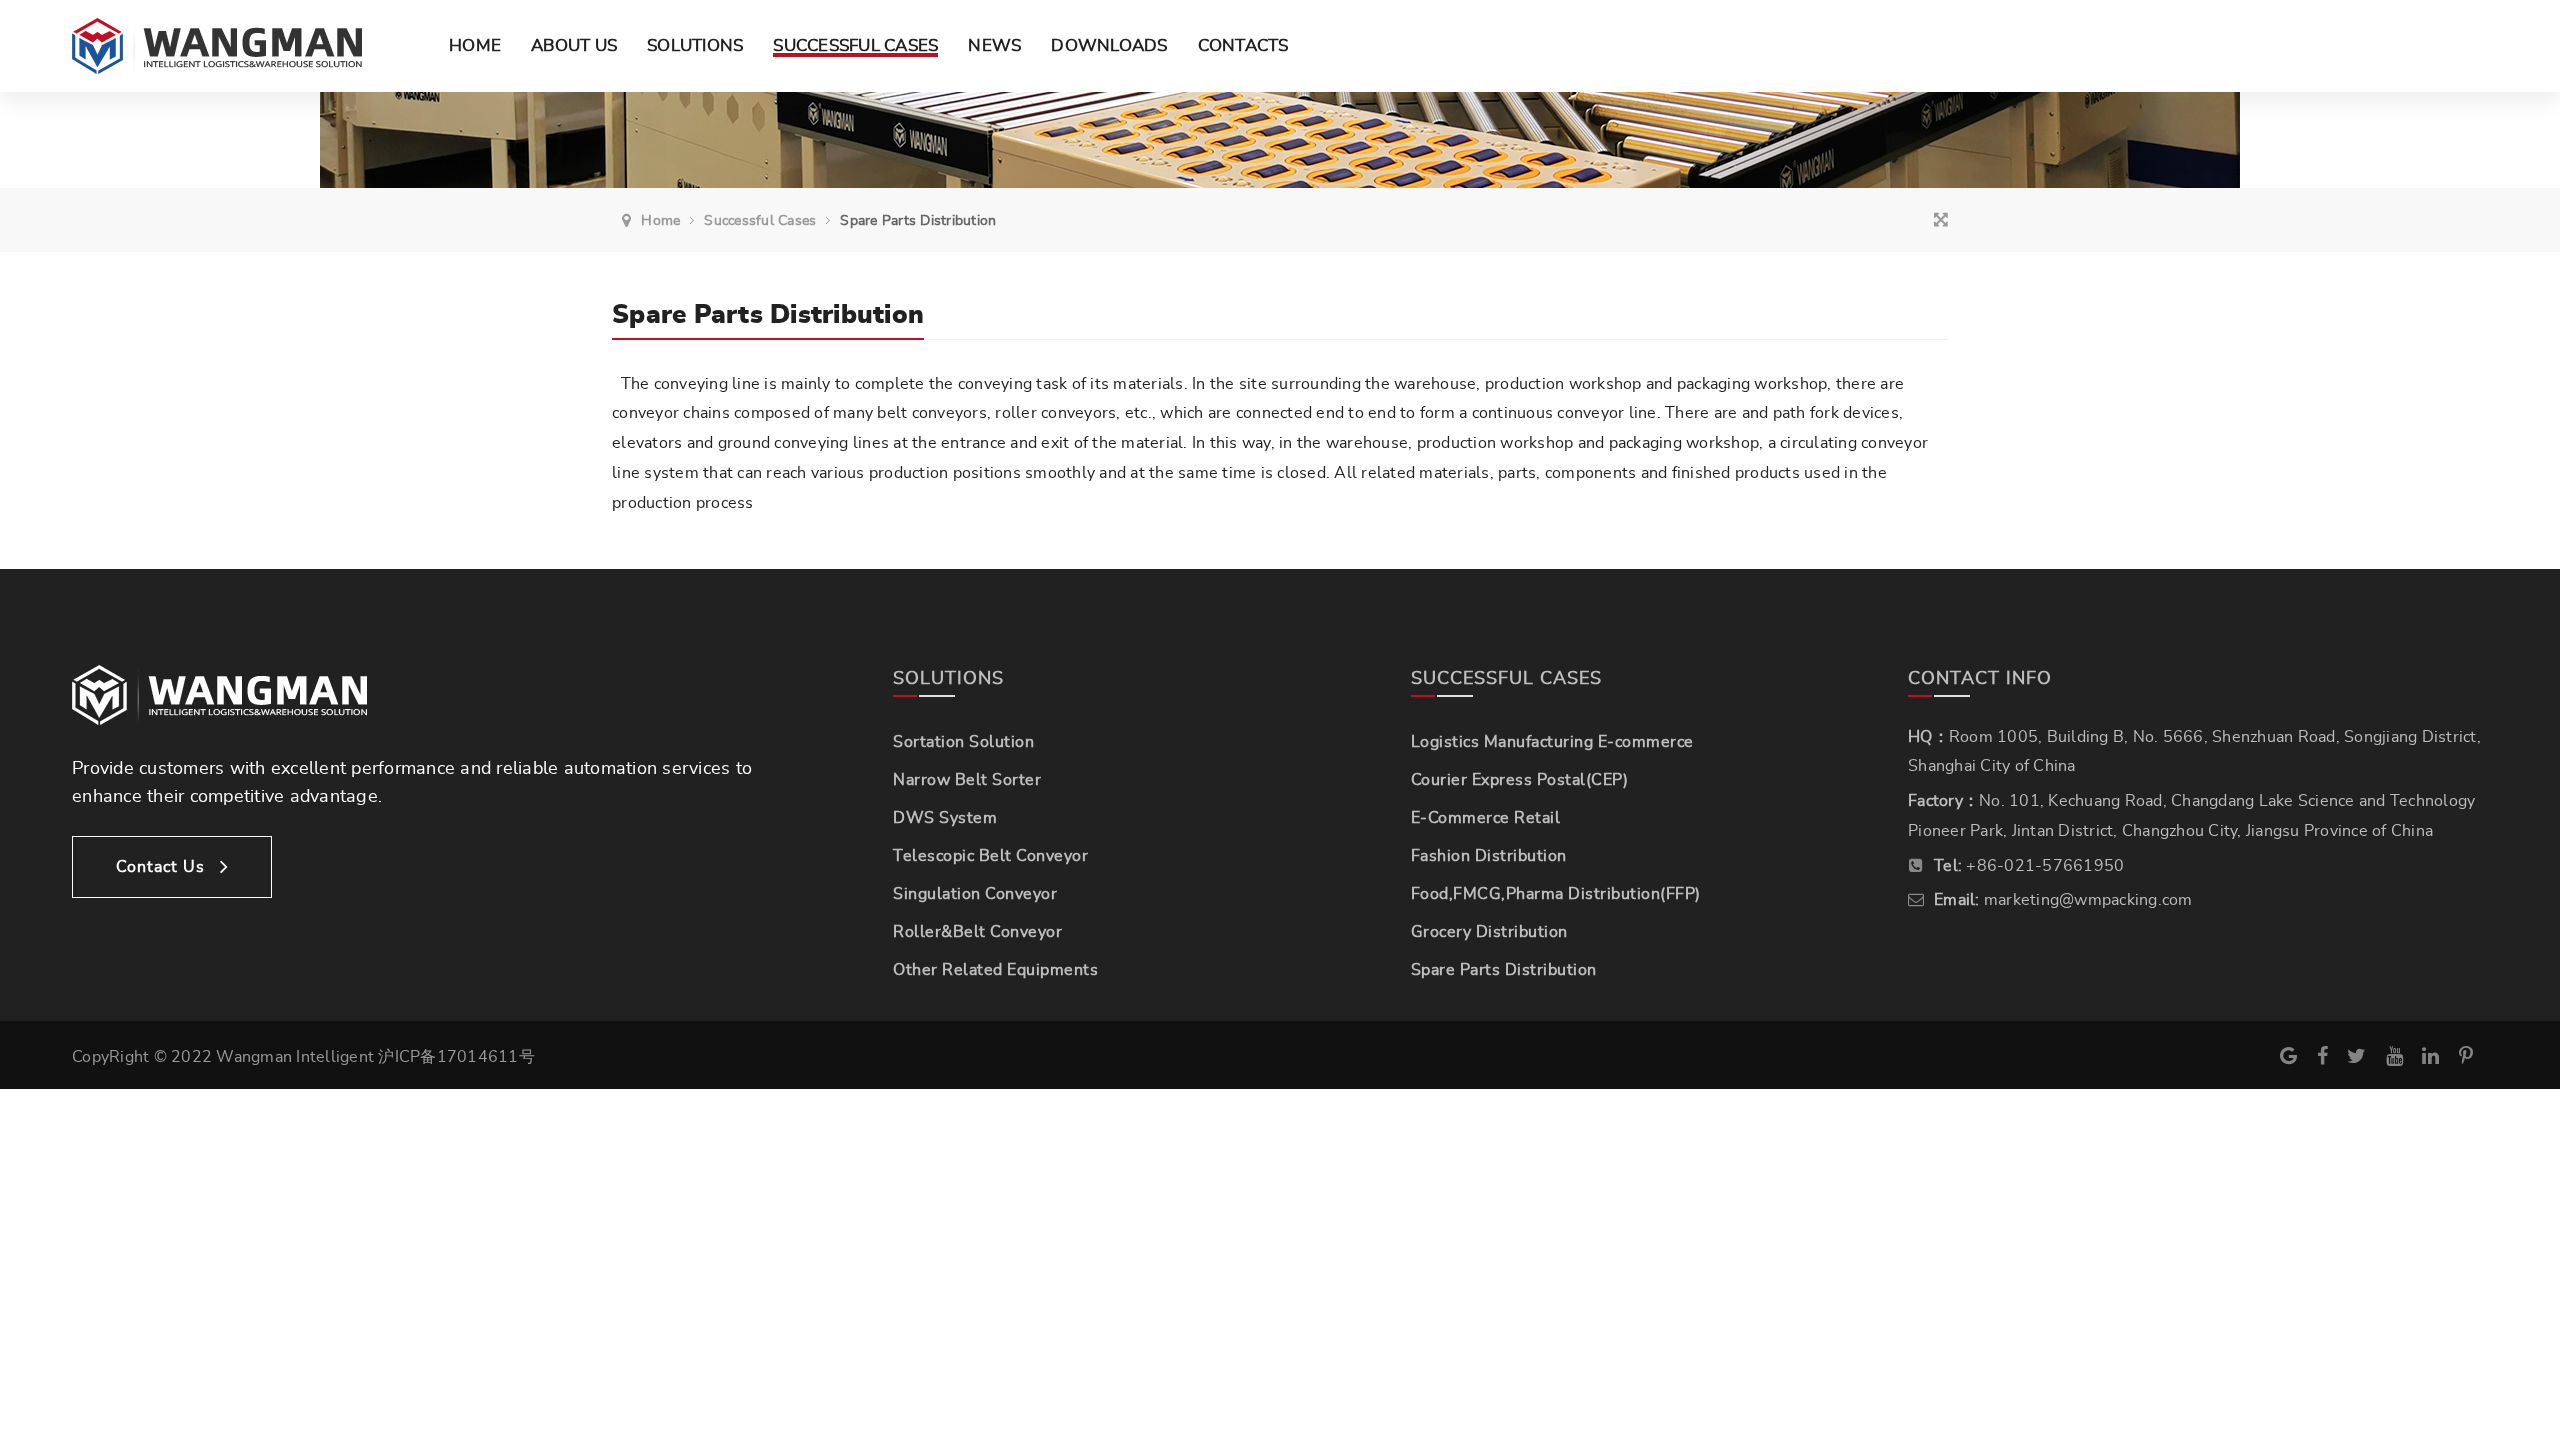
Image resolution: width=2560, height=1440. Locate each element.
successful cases (760, 221)
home (660, 221)
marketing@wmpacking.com (2088, 900)
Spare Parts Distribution (918, 221)
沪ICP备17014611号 (456, 1057)
